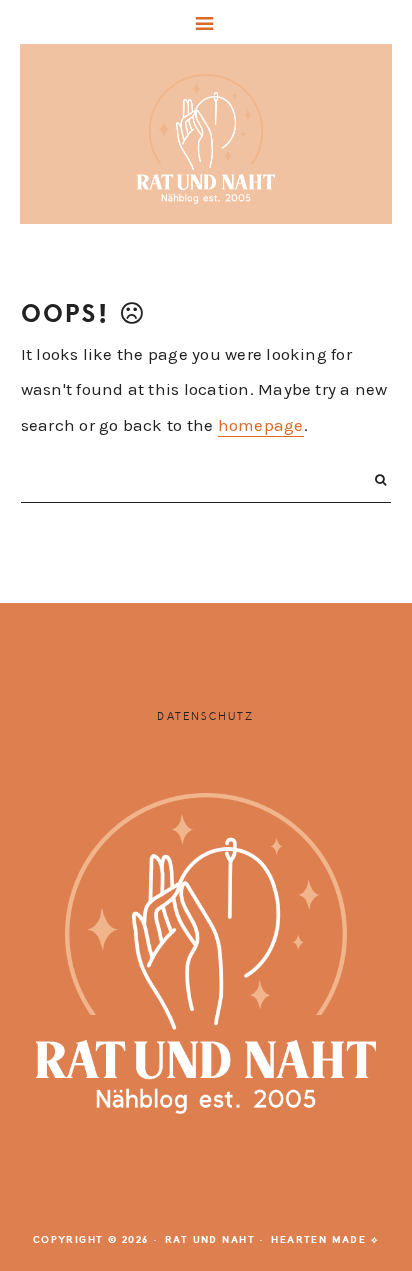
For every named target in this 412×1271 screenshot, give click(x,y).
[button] (206, 22)
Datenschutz (205, 716)
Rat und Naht (206, 139)
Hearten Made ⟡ (325, 1240)
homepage (261, 425)
